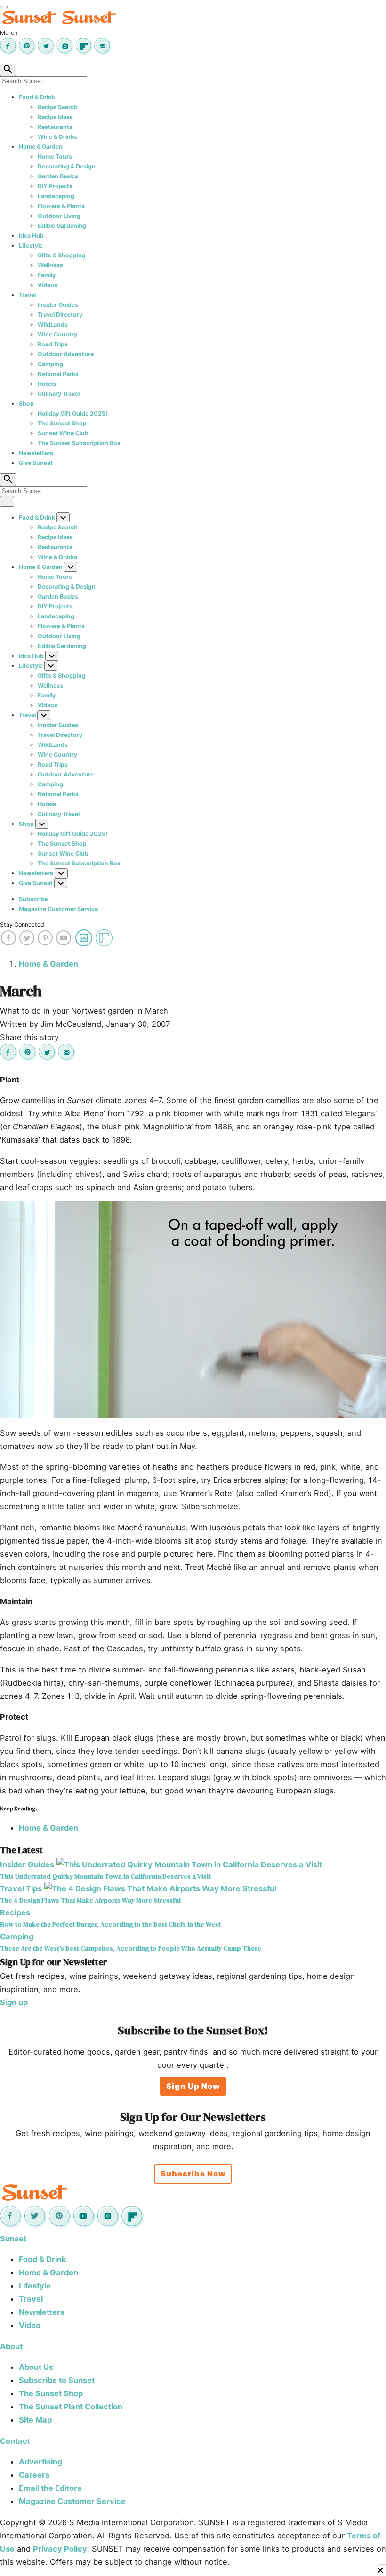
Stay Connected (22, 924)
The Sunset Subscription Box (79, 443)
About (11, 2346)
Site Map (35, 2420)
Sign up (14, 2002)
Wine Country (57, 334)
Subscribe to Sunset (57, 2380)
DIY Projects (55, 186)
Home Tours (55, 156)
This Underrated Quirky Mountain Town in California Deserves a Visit (105, 1876)
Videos (48, 285)
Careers (34, 2475)
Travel (27, 295)
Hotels (47, 384)
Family (47, 275)
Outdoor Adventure (66, 354)
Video (30, 2325)
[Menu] (4, 7)
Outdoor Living (59, 216)
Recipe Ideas (55, 117)
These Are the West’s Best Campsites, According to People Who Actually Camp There (131, 1948)
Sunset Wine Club (63, 433)
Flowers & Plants (61, 206)
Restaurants (55, 127)
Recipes (15, 1912)
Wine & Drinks (57, 137)
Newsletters (36, 453)
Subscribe (33, 899)
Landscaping (56, 196)
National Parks (58, 374)
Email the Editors (50, 2488)
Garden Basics (58, 176)
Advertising (40, 2462)
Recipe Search (58, 107)
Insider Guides (58, 305)
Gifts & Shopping (62, 255)
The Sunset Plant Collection (71, 2407)
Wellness (50, 265)
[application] (193, 1310)
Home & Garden (41, 147)
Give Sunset (36, 463)
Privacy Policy (60, 2549)
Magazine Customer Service (58, 909)
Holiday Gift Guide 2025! (72, 413)
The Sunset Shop (62, 423)
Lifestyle (31, 245)
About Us (36, 2367)
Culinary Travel (59, 394)
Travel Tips (21, 1888)
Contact (15, 2441)
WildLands (53, 324)
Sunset (13, 2239)
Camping (50, 364)
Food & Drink (37, 97)
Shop (26, 404)
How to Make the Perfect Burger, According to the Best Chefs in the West (110, 1924)
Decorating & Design (67, 166)
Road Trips (53, 344)
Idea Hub (31, 236)
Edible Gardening (62, 226)
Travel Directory (60, 315)
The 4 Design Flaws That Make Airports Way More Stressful (90, 1900)
